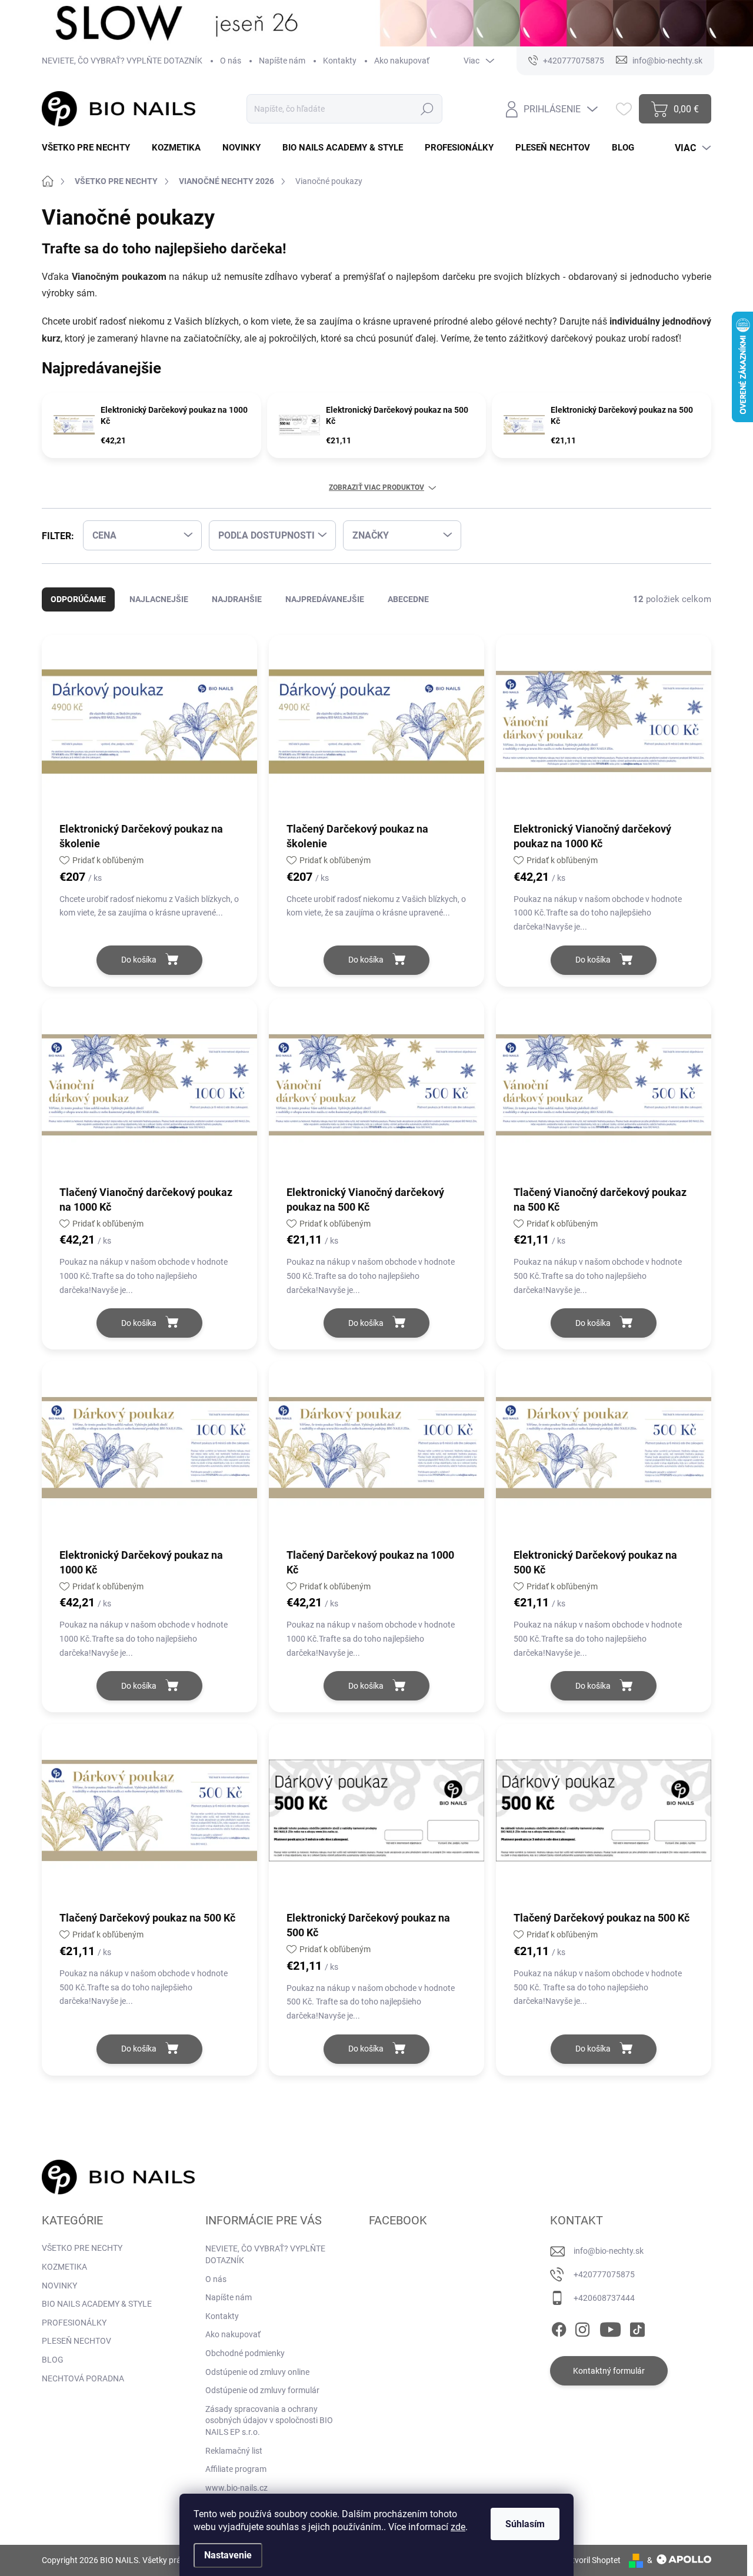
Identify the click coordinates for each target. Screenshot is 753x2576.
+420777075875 (604, 2274)
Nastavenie (228, 2555)
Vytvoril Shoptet (592, 2560)
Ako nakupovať (402, 61)
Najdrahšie (237, 599)
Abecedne (408, 599)
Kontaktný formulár (609, 2371)
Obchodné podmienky (245, 2353)
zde (458, 2527)
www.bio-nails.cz (236, 2488)
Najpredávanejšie (325, 599)
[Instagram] (582, 2327)
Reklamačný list (234, 2451)
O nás (231, 61)
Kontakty (340, 61)
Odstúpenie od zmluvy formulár (262, 2390)
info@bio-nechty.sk (609, 2251)
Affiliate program (236, 2469)
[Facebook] (559, 2327)
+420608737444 (604, 2298)
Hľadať (427, 109)
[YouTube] (610, 2327)
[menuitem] (90, 148)
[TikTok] (637, 2327)
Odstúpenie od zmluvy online (257, 2372)
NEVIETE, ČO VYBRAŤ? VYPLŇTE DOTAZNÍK (122, 61)
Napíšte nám (282, 61)
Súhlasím (525, 2524)
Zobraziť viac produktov (376, 487)
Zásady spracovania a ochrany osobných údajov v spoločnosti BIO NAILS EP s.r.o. (269, 2420)
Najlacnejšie (159, 599)
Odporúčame (78, 599)
